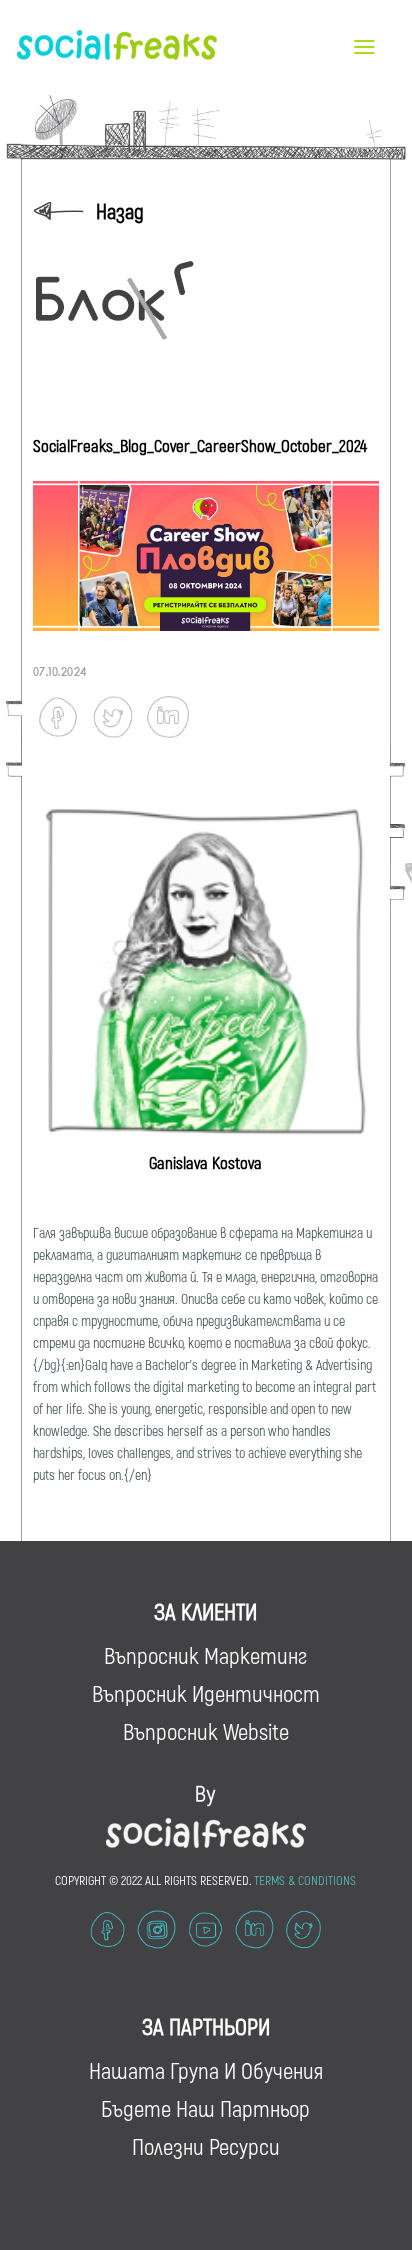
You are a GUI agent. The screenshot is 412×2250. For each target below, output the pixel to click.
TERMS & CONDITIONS (305, 1880)
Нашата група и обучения (206, 2070)
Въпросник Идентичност (206, 1693)
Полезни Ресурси (206, 2146)
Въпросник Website (206, 1731)
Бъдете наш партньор (205, 2108)
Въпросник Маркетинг (205, 1655)
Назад (120, 210)
